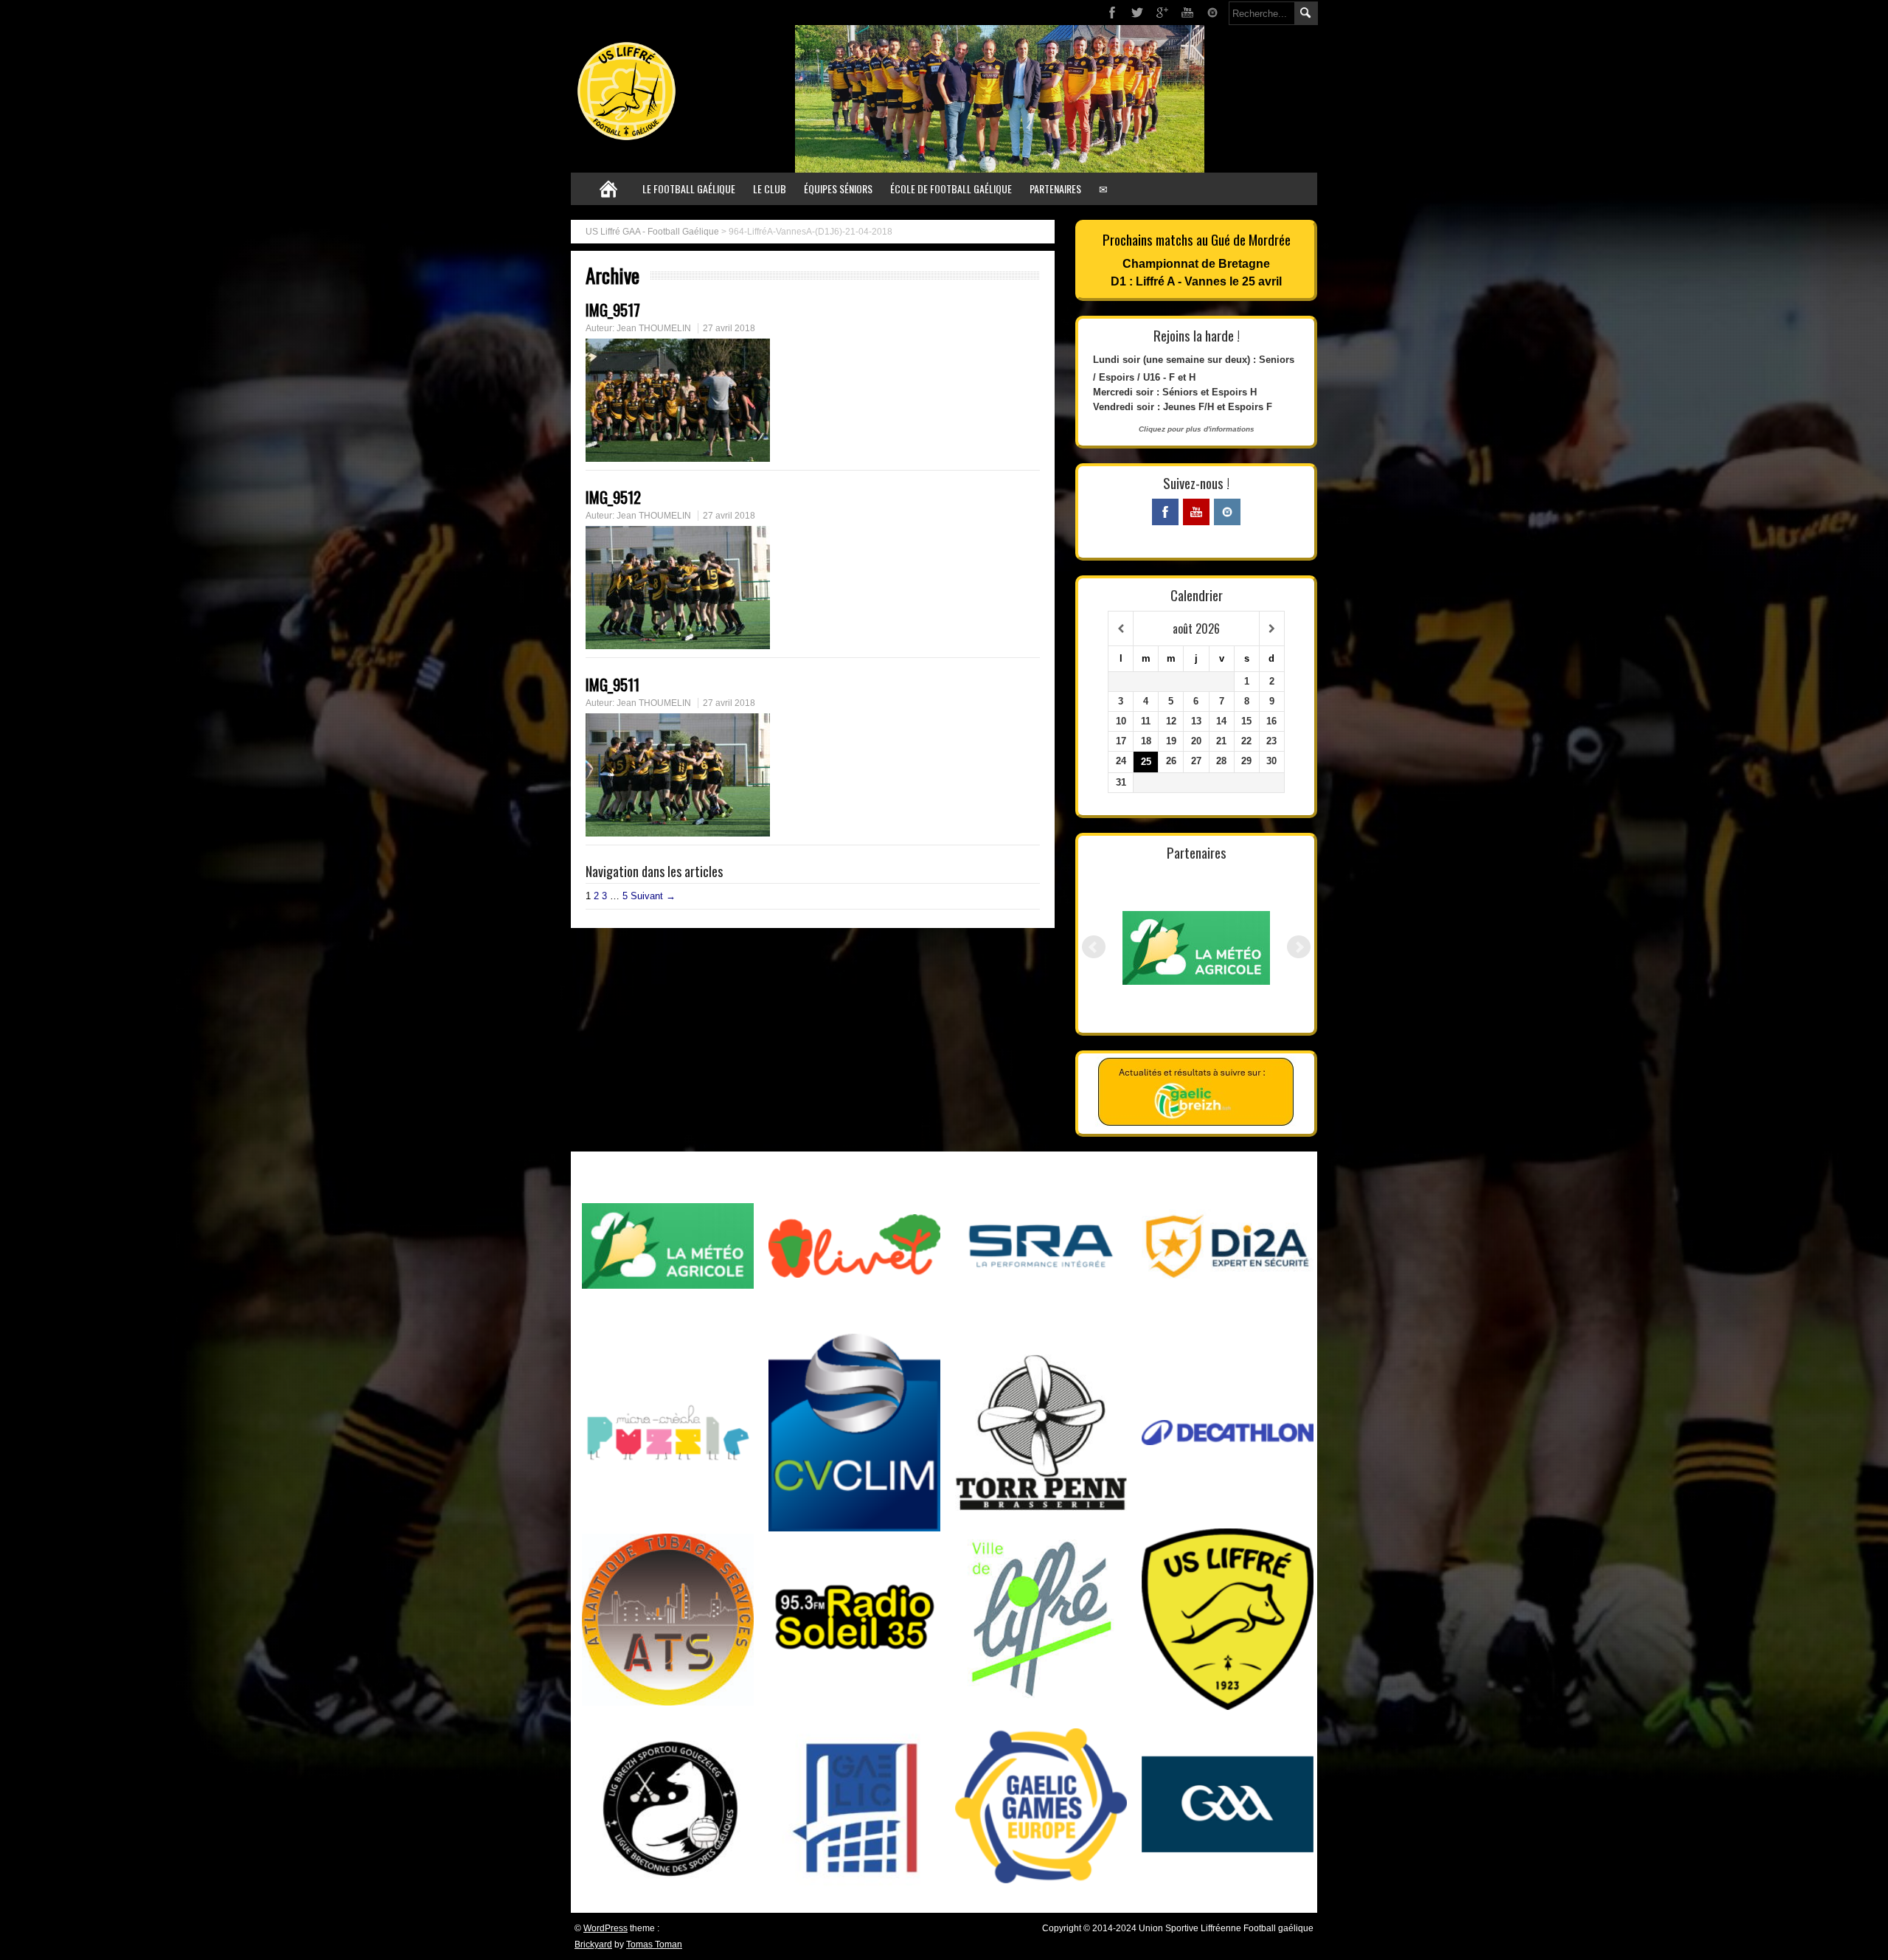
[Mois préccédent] (1121, 629)
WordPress (605, 1928)
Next (1299, 947)
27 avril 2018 (729, 328)
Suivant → (653, 896)
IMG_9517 (613, 309)
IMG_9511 (612, 684)
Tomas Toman (654, 1945)
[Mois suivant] (1272, 629)
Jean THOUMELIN (654, 328)
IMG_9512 (613, 497)
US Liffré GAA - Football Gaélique (652, 232)
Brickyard (593, 1945)
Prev (1094, 947)
